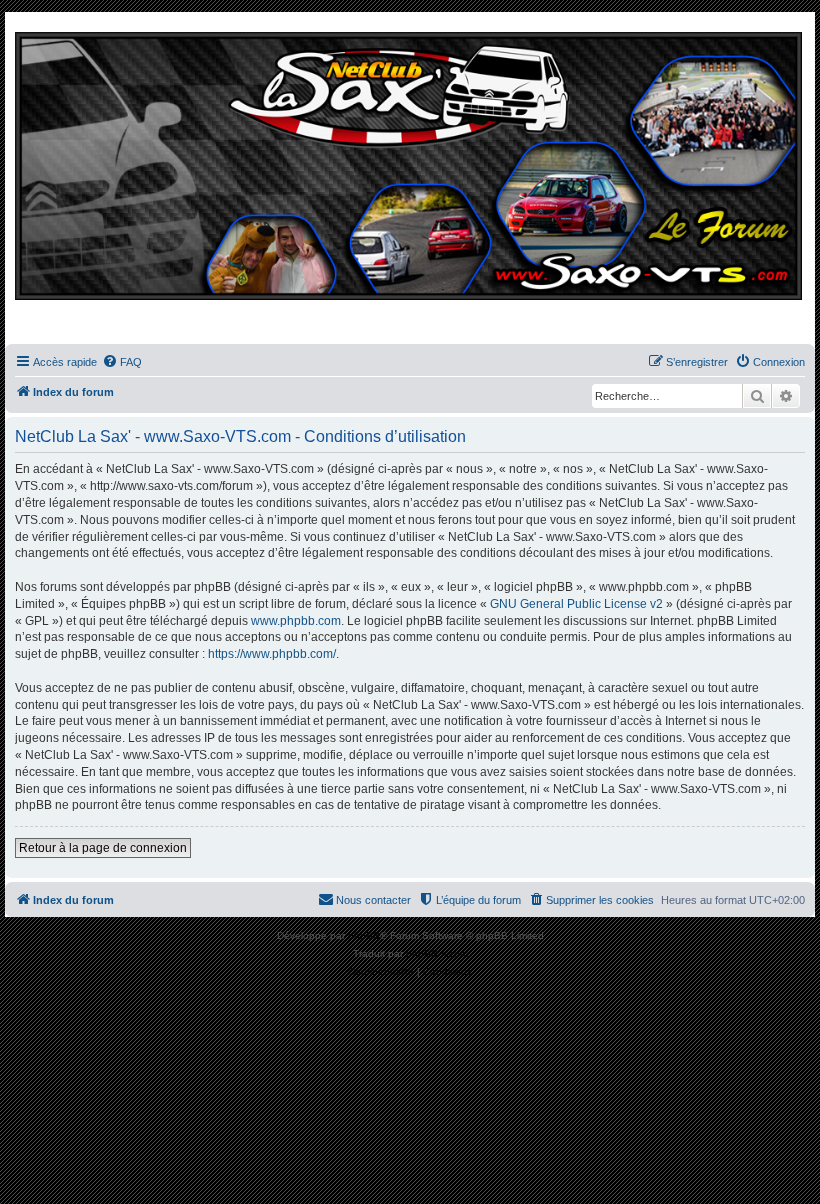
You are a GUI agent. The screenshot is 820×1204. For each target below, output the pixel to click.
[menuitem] (122, 362)
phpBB (364, 935)
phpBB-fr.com (437, 953)
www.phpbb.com (296, 621)
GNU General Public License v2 (576, 604)
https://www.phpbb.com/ (272, 654)
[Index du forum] (410, 183)
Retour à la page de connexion (103, 848)
